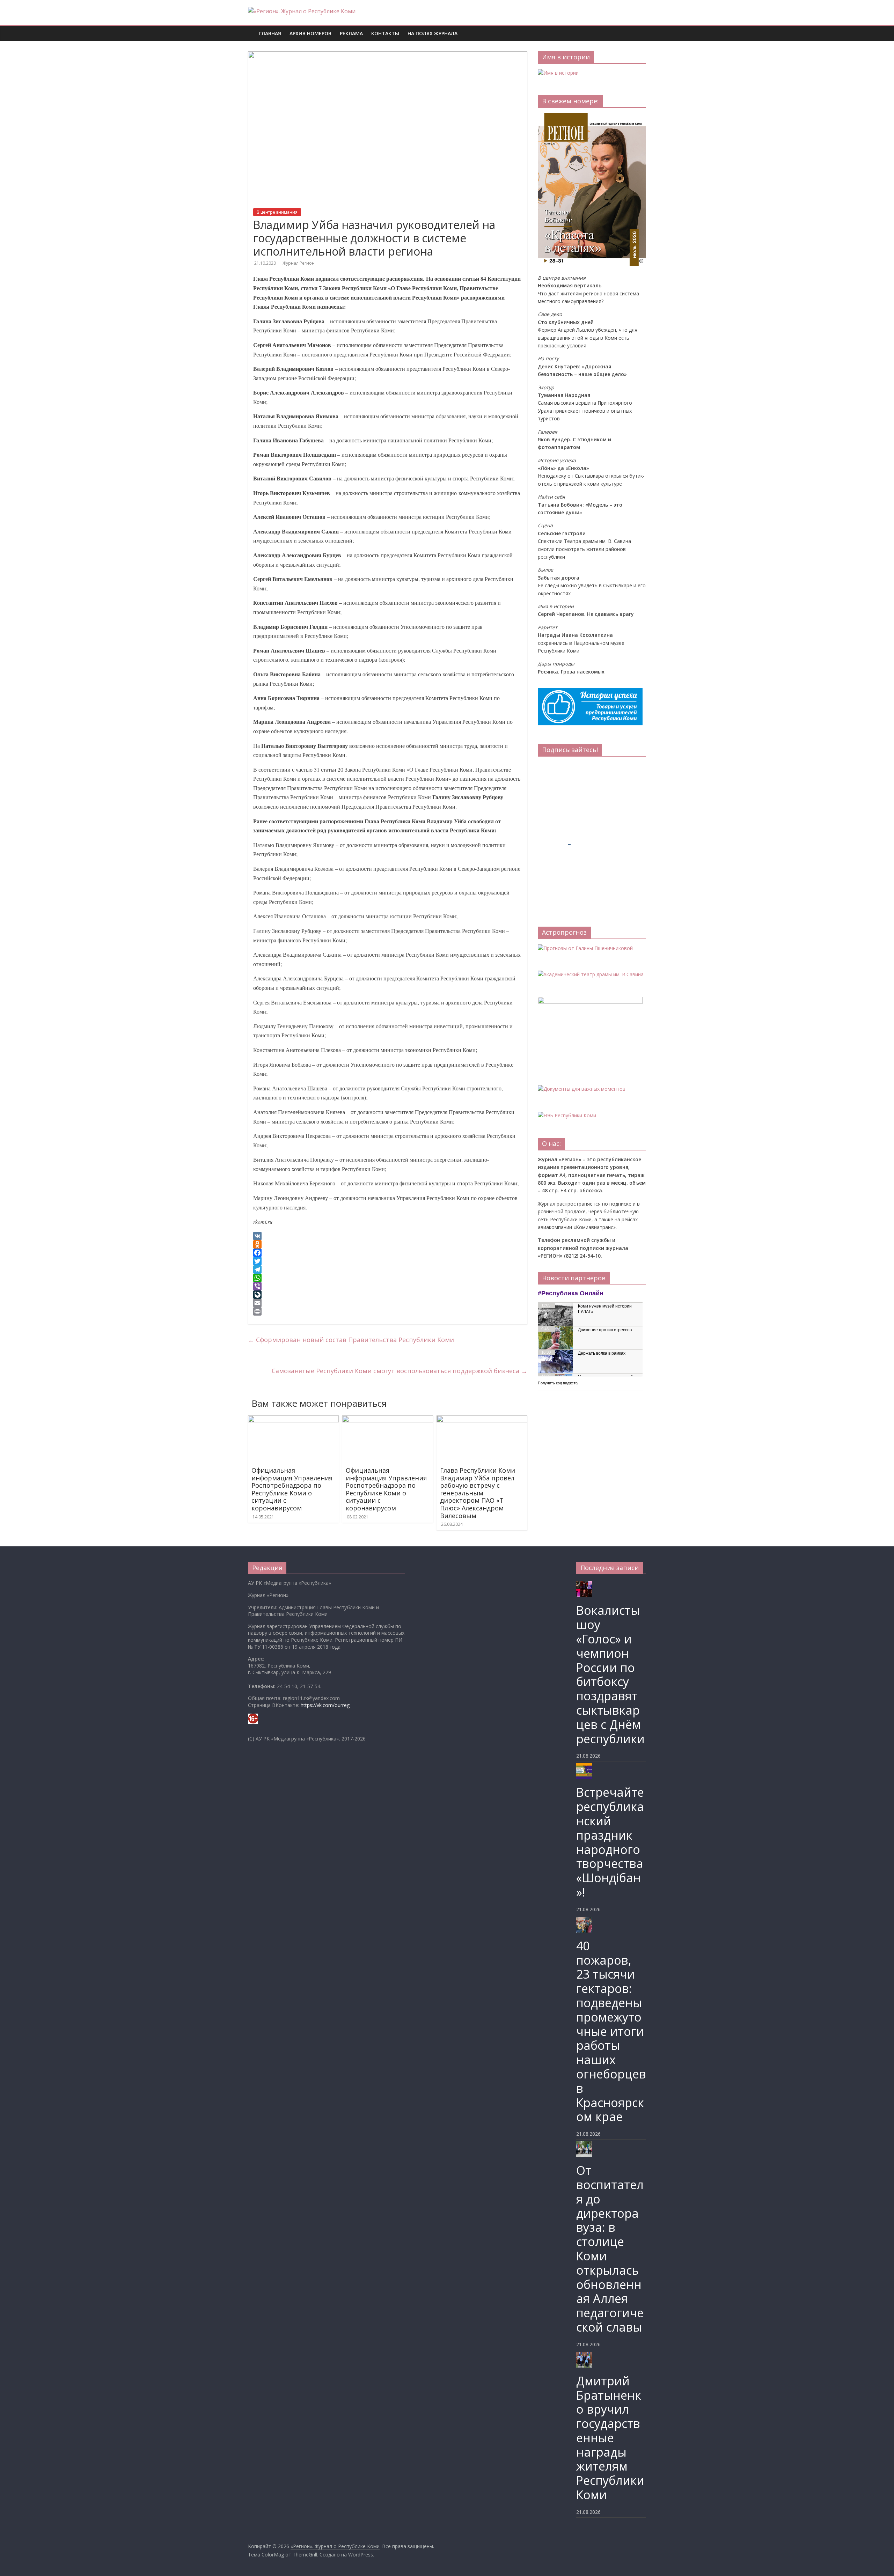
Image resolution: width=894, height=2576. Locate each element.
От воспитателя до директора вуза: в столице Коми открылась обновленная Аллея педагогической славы (610, 2249)
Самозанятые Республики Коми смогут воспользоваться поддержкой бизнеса (400, 1371)
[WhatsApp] (388, 1278)
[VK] (388, 1236)
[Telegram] (388, 1269)
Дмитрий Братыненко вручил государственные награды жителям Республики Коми (610, 2438)
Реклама (351, 33)
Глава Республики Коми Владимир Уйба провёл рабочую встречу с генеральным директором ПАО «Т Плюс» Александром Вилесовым (478, 1493)
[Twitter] (388, 1261)
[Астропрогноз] (585, 948)
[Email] (388, 1303)
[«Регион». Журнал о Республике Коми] (251, 28)
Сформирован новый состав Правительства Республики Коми (351, 1340)
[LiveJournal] (388, 1295)
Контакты (385, 33)
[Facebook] (388, 1253)
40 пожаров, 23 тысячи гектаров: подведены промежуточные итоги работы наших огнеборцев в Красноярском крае (611, 2031)
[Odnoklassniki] (388, 1244)
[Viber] (388, 1286)
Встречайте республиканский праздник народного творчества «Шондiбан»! (610, 1842)
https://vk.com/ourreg (325, 1705)
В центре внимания (277, 212)
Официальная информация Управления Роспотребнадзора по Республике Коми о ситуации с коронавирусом (292, 1489)
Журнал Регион (299, 263)
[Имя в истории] (558, 73)
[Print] (388, 1311)
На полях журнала (433, 33)
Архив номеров (310, 33)
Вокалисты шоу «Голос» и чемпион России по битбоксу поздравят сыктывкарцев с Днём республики (610, 1674)
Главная (270, 33)
